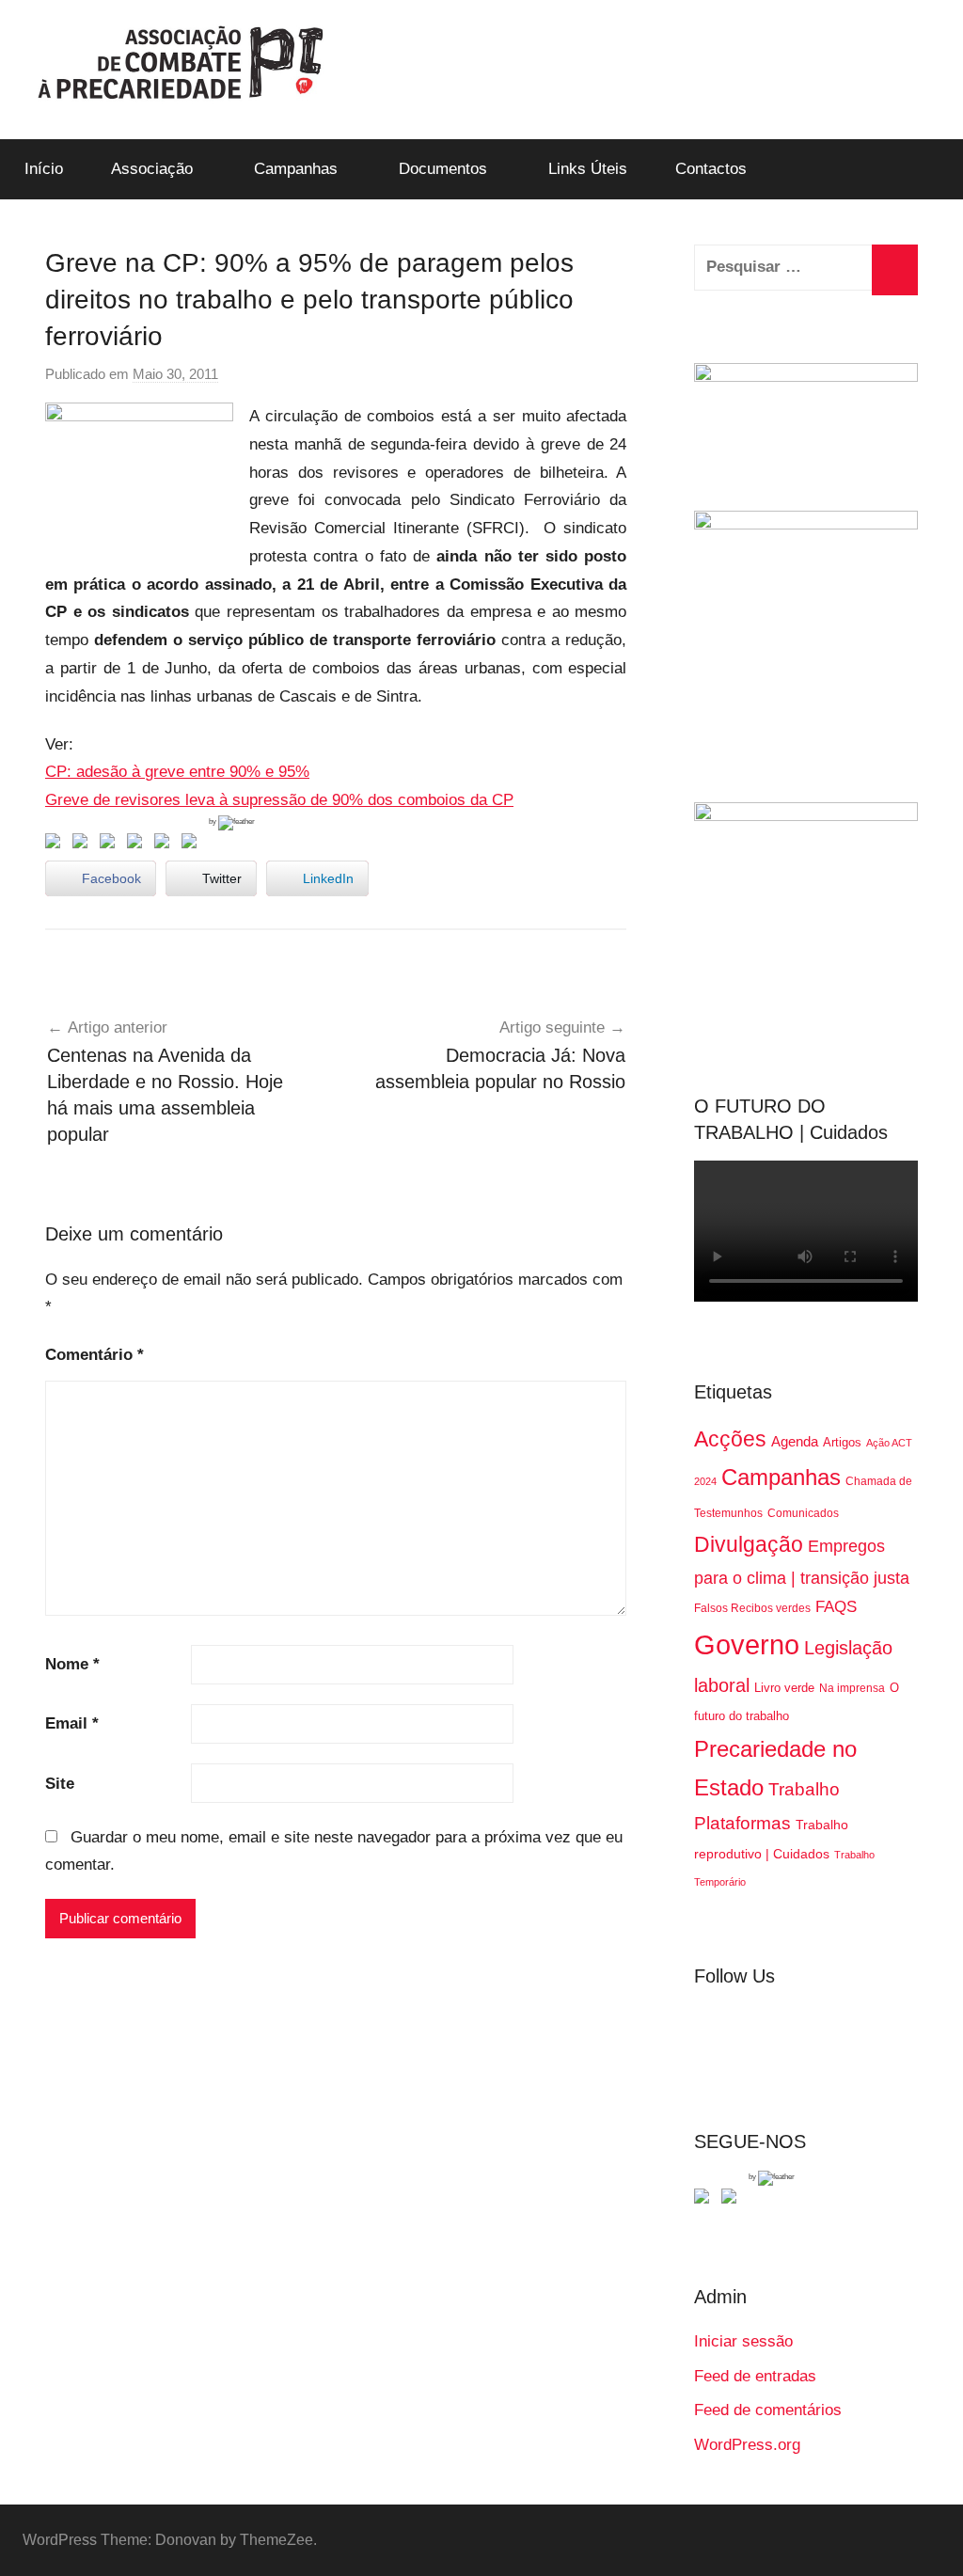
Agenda (795, 1441)
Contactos (711, 169)
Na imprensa (852, 1688)
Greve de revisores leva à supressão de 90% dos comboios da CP (279, 800)
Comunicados (803, 1513)
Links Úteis (588, 169)
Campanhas (296, 169)
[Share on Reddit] (111, 845)
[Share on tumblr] (166, 845)
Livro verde (784, 1688)
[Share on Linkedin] (138, 845)
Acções (730, 1439)
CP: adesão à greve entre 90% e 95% (177, 772)
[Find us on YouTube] (733, 2200)
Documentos (443, 169)
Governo (747, 1644)
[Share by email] (193, 845)
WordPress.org (747, 2445)
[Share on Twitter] (84, 845)
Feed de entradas (755, 2376)
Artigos (842, 1442)
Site (60, 1784)
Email (72, 1723)
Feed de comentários (768, 2410)
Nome (72, 1664)
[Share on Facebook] (56, 845)
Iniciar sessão (743, 2341)
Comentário (95, 1355)
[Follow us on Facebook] (705, 2200)
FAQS (836, 1607)
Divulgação (749, 1544)
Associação (152, 169)
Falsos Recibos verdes (752, 1608)
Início (44, 169)
